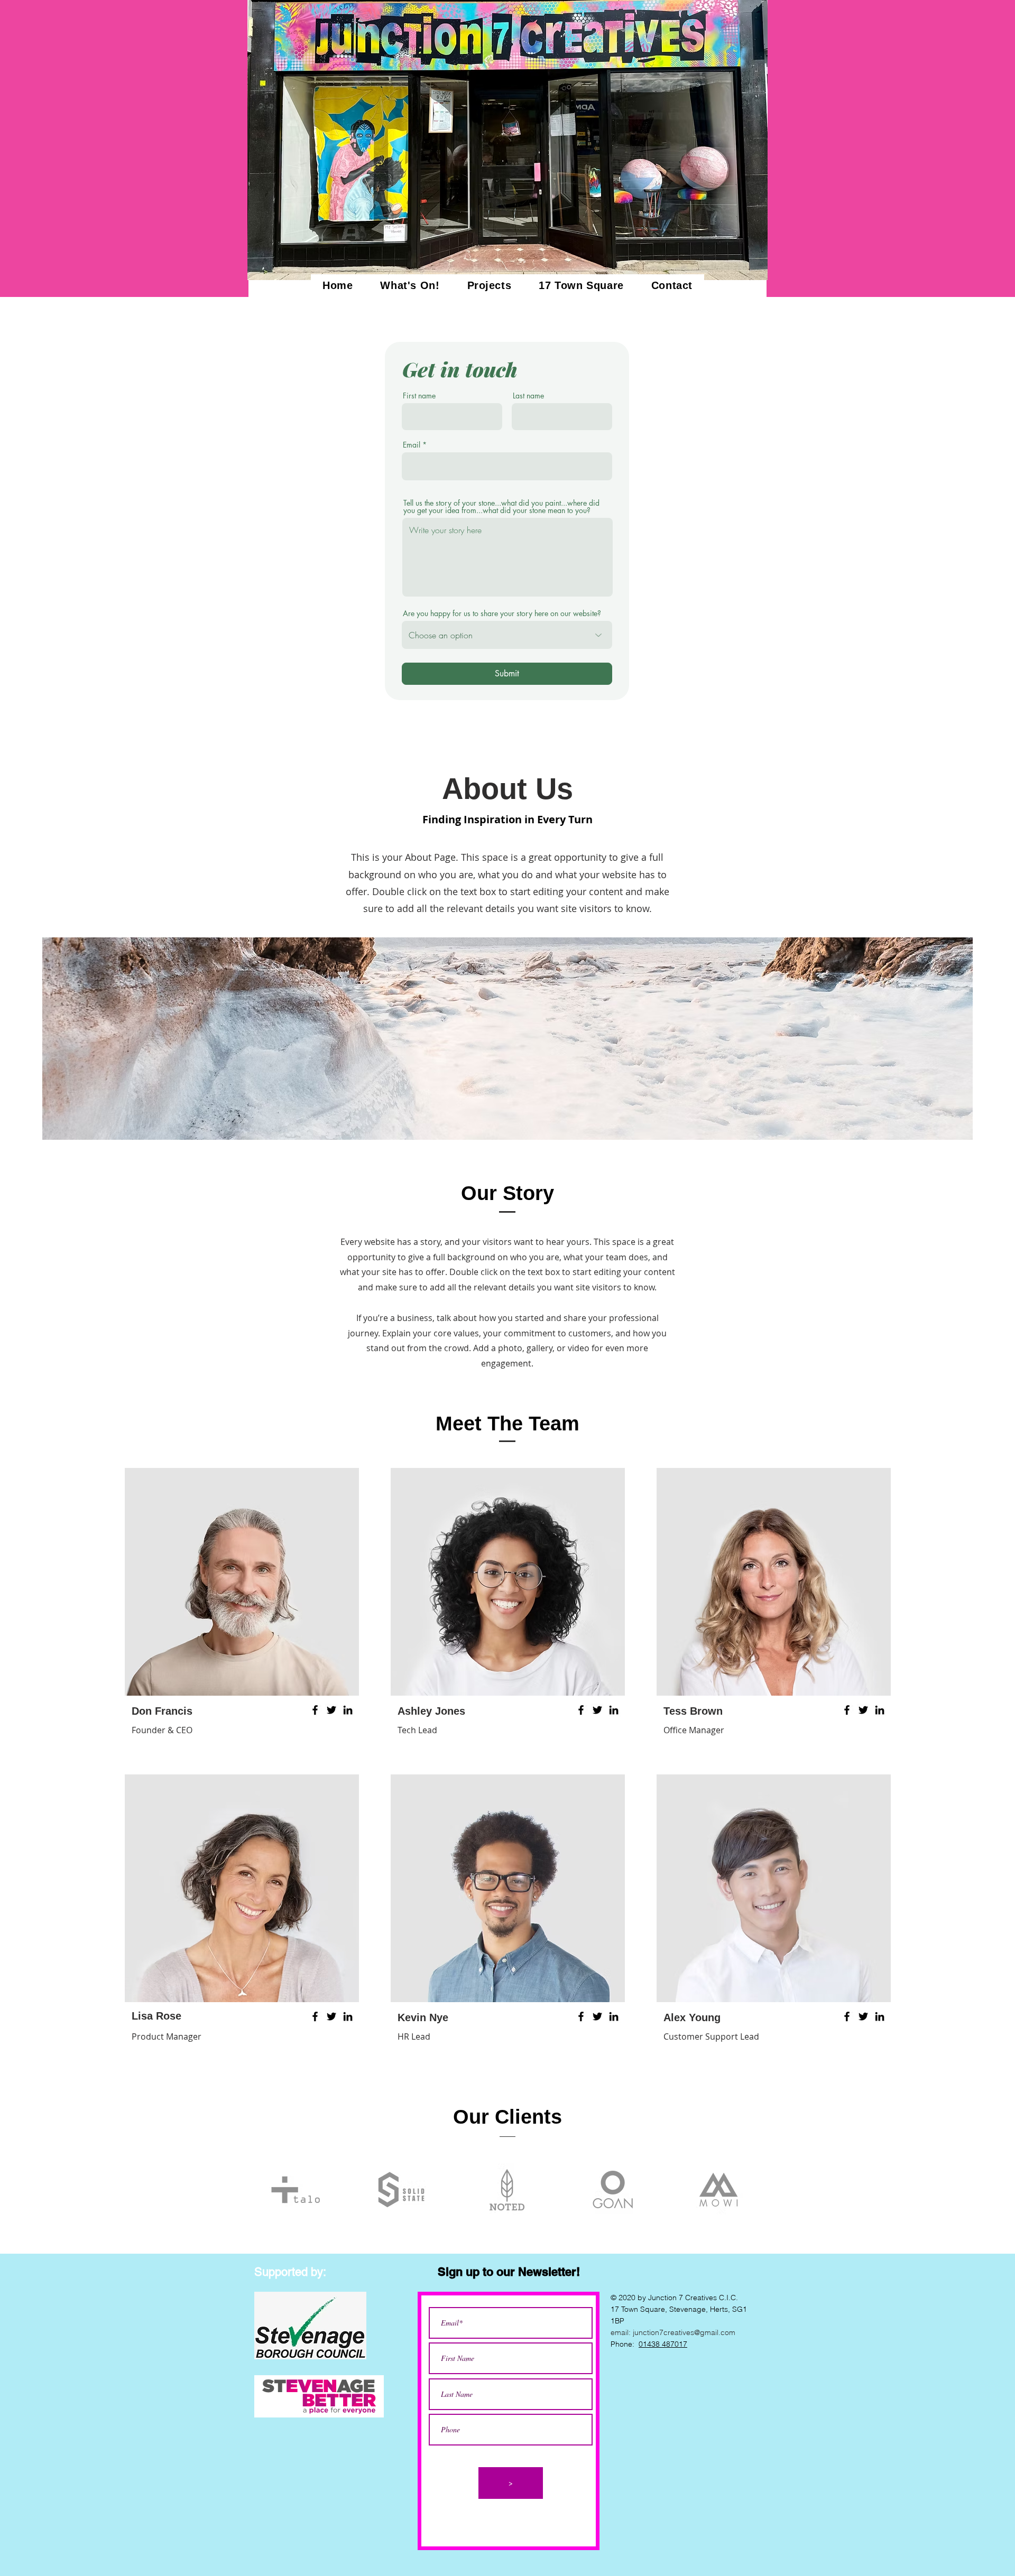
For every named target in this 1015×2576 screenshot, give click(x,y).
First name (419, 396)
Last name (528, 396)
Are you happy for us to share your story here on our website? (502, 613)
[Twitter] (331, 1710)
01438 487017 (663, 2344)
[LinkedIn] (348, 1710)
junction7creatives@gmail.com (684, 2332)
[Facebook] (315, 1710)
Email (412, 445)
